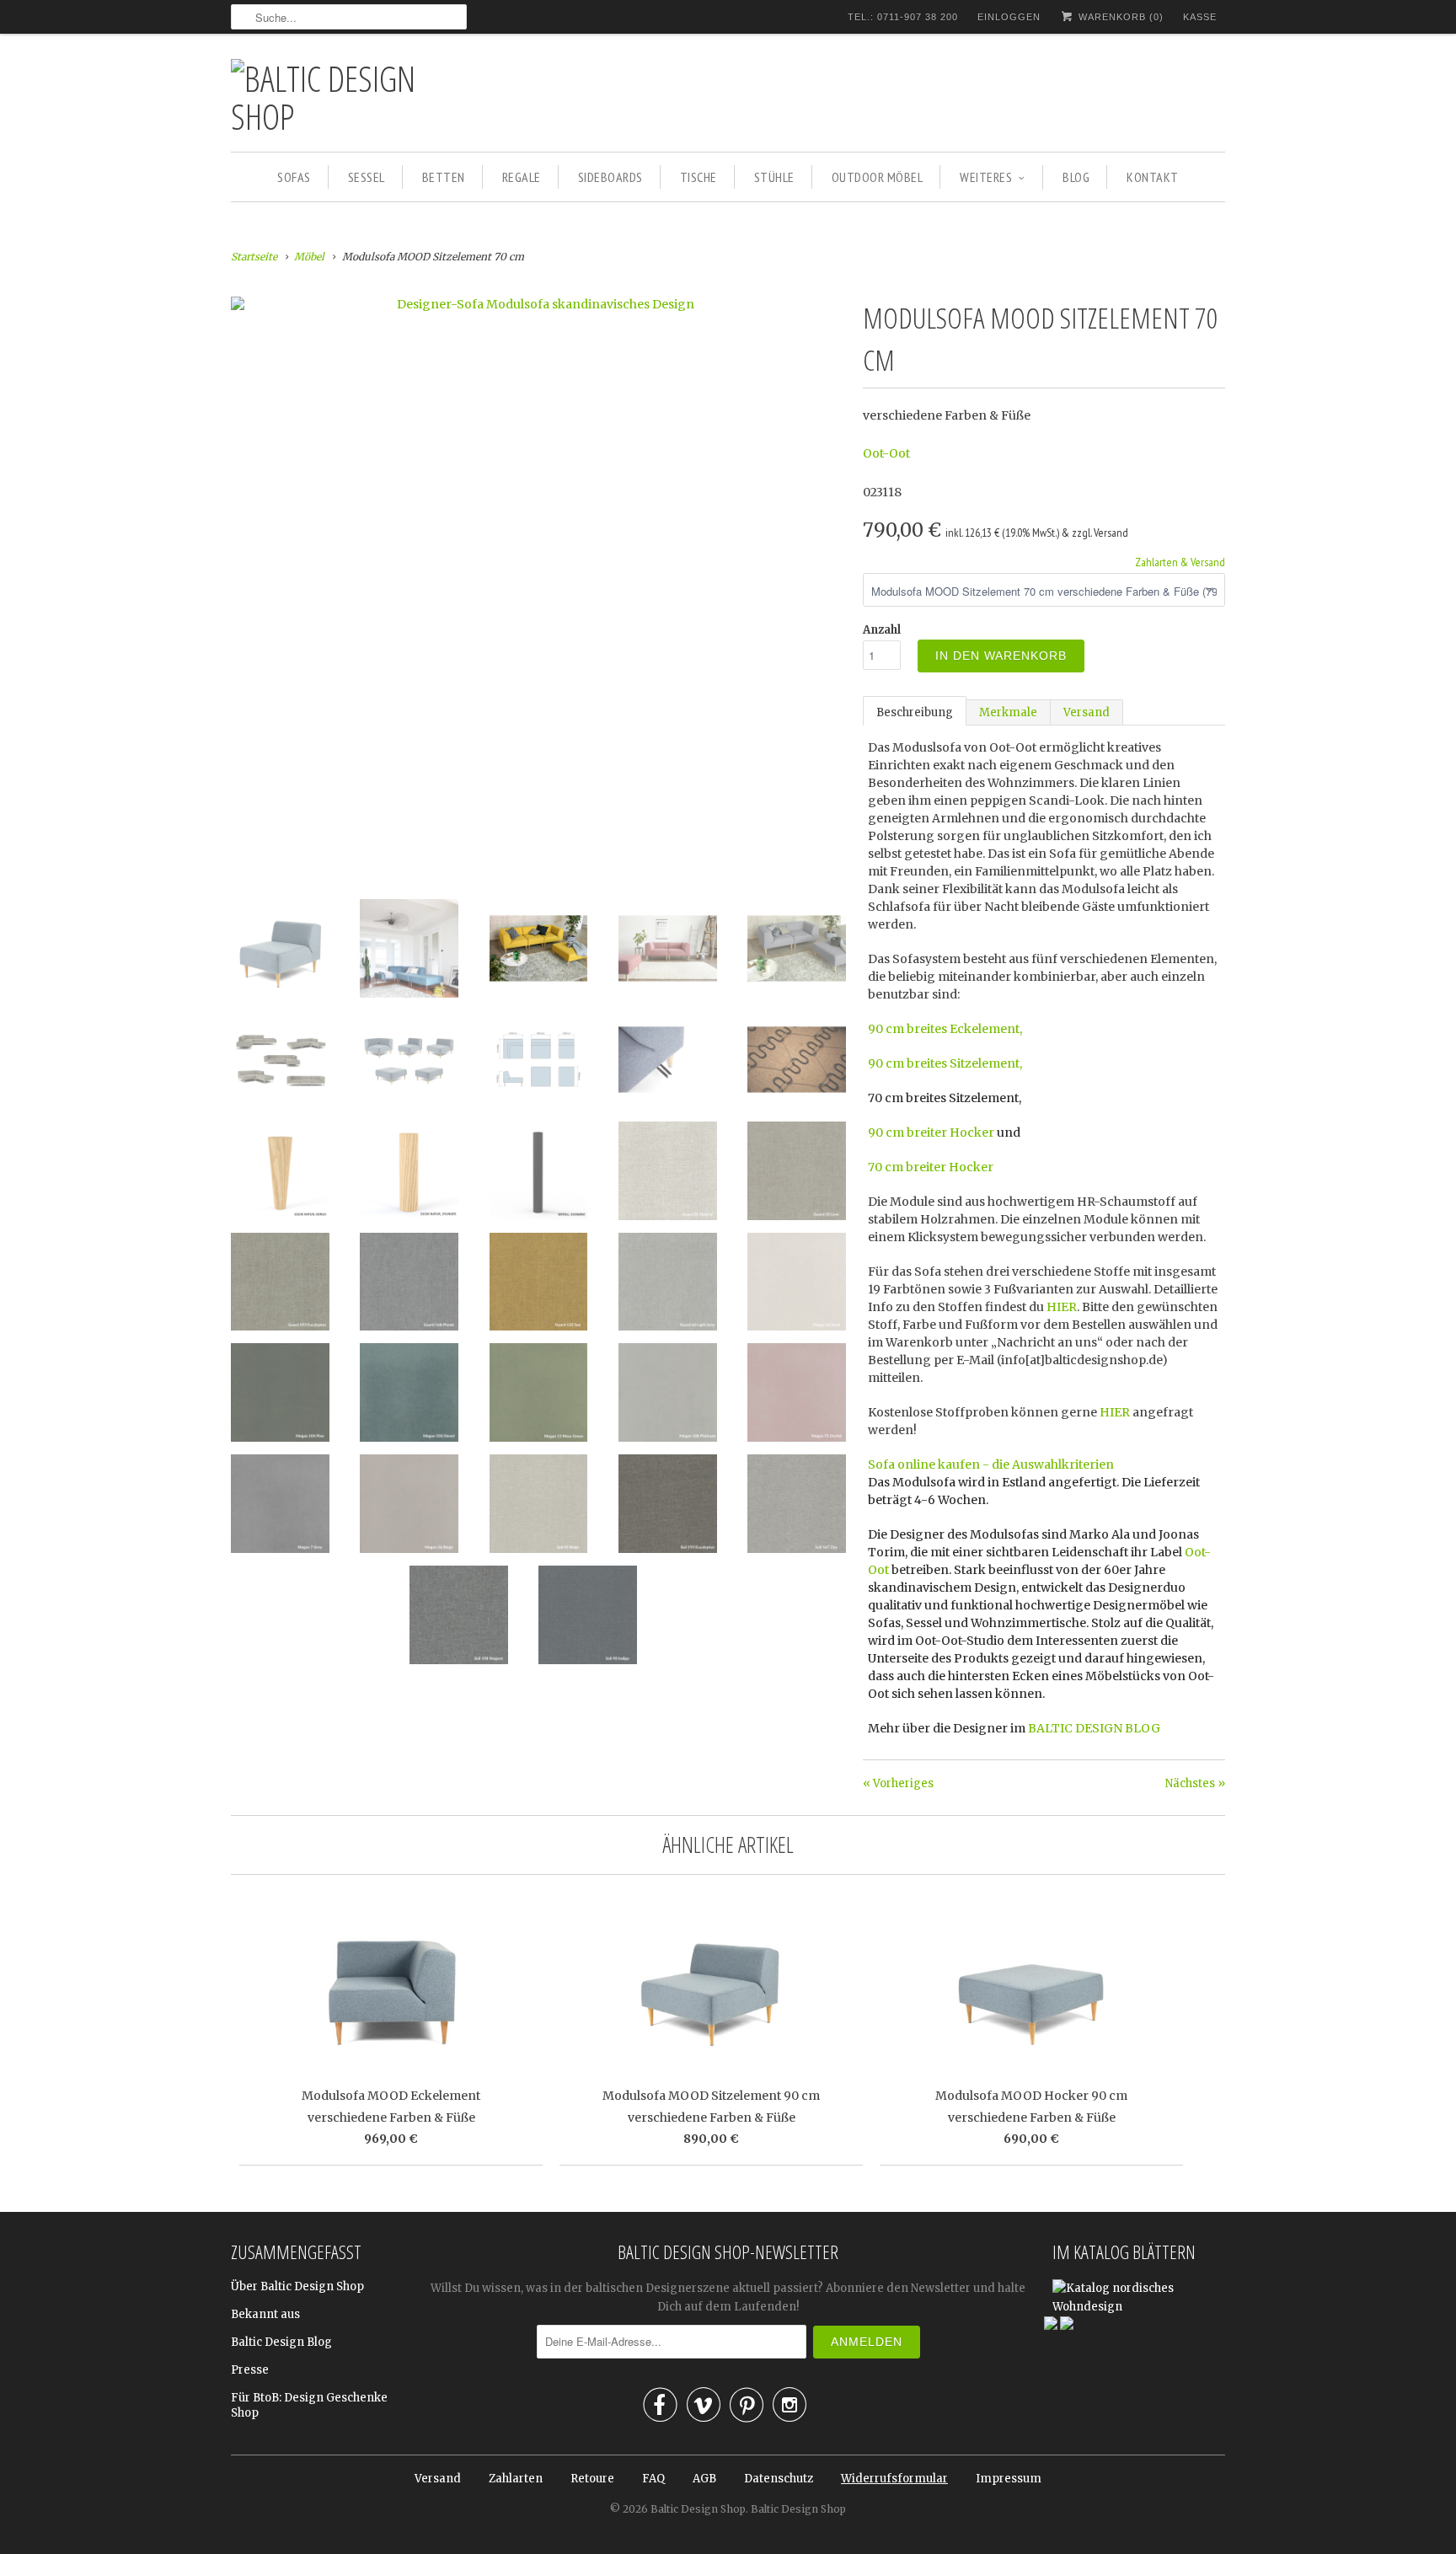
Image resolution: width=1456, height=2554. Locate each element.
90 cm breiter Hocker (931, 1132)
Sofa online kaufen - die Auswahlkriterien (991, 1464)
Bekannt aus (265, 2314)
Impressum (1009, 2479)
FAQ (653, 2479)
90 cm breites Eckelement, (945, 1029)
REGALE (522, 177)
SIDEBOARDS (610, 177)
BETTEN (444, 177)
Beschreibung (915, 712)
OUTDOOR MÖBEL (878, 177)
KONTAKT (1153, 177)
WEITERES (986, 177)
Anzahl (882, 630)
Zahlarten (516, 2479)
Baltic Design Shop (698, 2509)
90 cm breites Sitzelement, (945, 1063)
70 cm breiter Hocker (931, 1167)
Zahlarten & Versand (1180, 562)
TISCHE (699, 177)
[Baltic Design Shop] (349, 97)
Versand (1087, 712)
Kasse (1200, 17)
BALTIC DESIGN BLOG (1094, 1728)
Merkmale (1008, 712)
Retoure (592, 2479)
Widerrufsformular (894, 2479)
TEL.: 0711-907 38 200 (903, 17)
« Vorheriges (898, 1783)
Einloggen (1009, 17)
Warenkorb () (1119, 17)
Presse (250, 2370)
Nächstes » (1195, 1783)
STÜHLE (774, 177)
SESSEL (367, 177)
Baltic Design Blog (281, 2342)
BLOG (1076, 177)
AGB (704, 2479)
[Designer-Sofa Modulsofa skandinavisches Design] (538, 304)
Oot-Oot (886, 453)
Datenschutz (779, 2479)
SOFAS (294, 177)
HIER (1062, 1307)
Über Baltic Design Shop (297, 2286)
